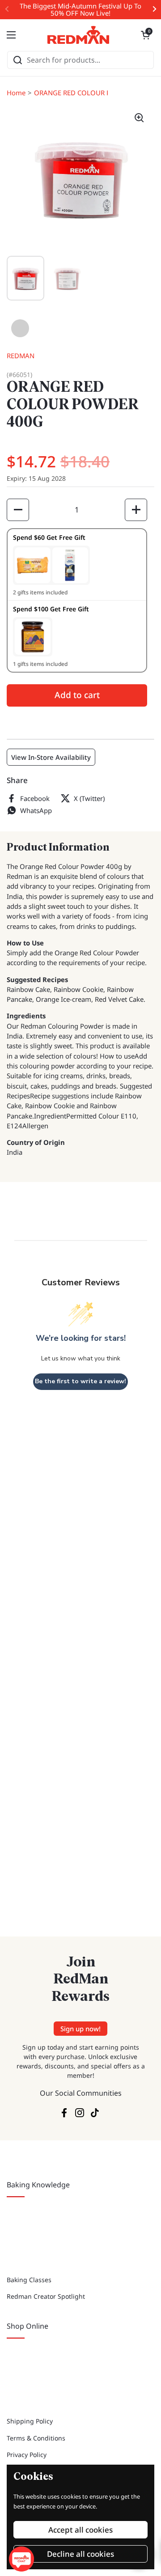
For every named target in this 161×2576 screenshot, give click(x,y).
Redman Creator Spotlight (46, 2296)
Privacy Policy (27, 2455)
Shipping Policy (30, 2421)
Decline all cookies (80, 2554)
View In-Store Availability (51, 757)
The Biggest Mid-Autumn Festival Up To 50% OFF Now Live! (80, 10)
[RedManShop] (78, 35)
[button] (145, 35)
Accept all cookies (80, 2530)
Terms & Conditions (36, 2438)
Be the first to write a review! (80, 1381)
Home (16, 93)
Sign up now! (80, 2029)
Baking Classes (29, 2280)
